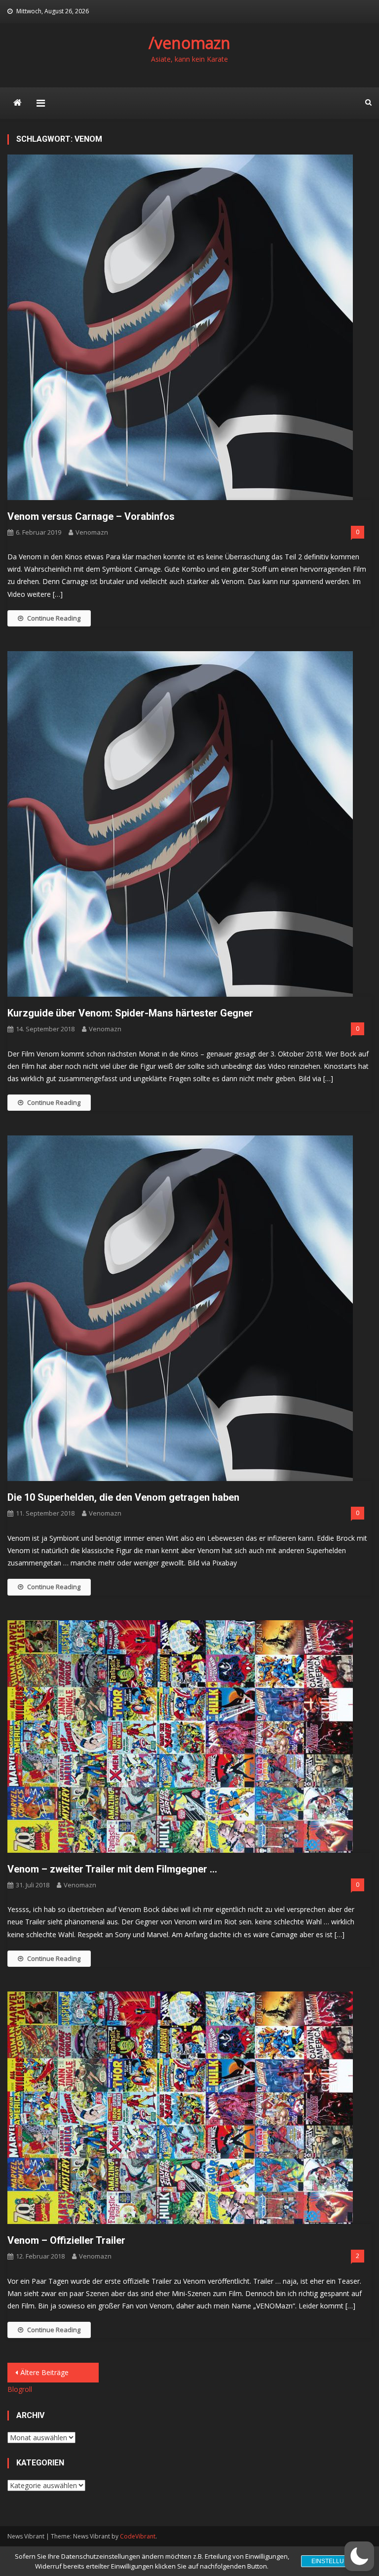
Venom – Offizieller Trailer (66, 2240)
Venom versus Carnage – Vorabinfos (91, 516)
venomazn (92, 532)
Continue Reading (54, 618)
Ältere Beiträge (44, 2372)
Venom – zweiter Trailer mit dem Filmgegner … (112, 1869)
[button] (359, 2556)
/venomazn (189, 43)
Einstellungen (336, 2561)
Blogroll (20, 2389)
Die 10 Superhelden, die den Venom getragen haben (123, 1497)
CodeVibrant (138, 2536)
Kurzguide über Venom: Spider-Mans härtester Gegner (130, 1013)
